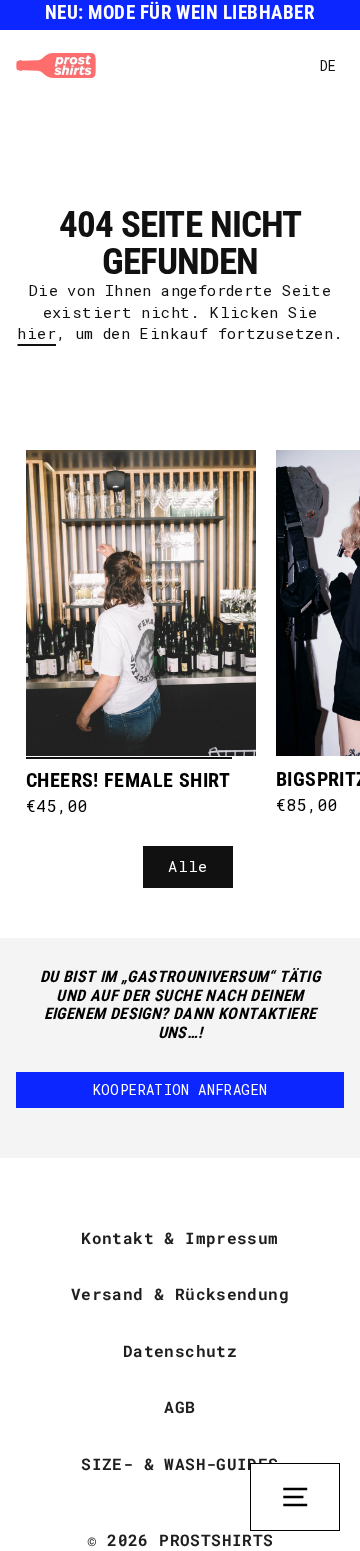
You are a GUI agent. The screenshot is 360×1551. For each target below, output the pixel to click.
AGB (179, 1406)
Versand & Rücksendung (180, 1293)
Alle (188, 866)
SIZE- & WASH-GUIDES (179, 1463)
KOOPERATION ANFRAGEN (180, 1089)
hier (36, 333)
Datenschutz (180, 1350)
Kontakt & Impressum (179, 1237)
